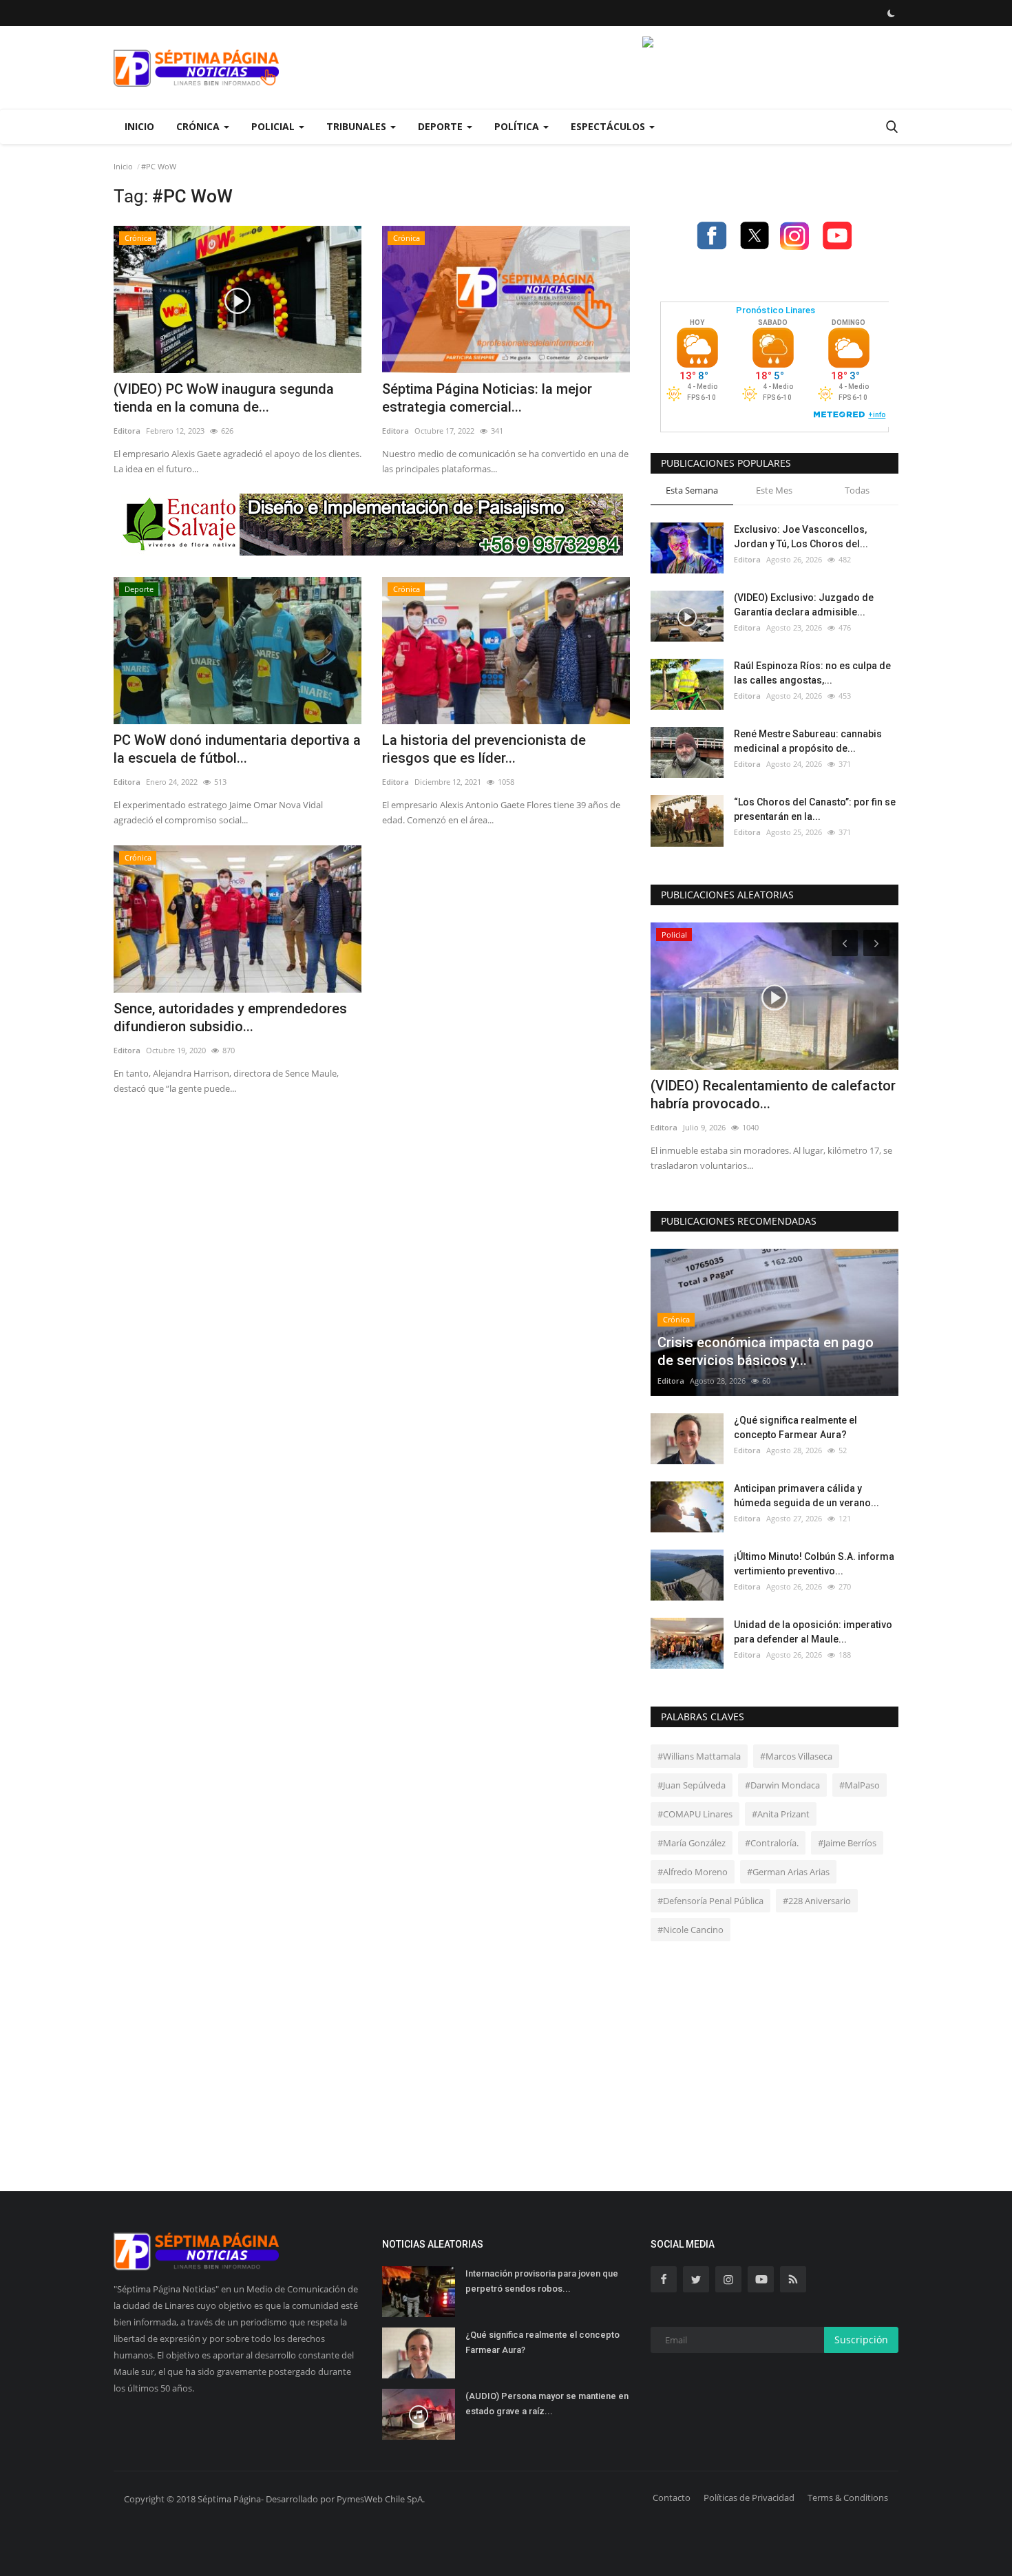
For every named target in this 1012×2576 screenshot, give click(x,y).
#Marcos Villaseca (796, 1756)
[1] (891, 13)
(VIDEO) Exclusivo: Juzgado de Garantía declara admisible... (804, 605)
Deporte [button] (442, 126)
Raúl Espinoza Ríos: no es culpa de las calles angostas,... (812, 673)
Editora (127, 431)
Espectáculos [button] (609, 126)
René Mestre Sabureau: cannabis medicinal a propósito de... (808, 741)
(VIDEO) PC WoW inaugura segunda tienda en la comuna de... (224, 398)
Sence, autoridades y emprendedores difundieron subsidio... (230, 1017)
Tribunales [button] (358, 126)
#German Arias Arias (788, 1872)
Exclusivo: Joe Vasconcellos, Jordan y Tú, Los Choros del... (801, 537)
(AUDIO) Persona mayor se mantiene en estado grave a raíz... (547, 2404)
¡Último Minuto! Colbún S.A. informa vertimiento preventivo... (814, 1564)
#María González (692, 1843)
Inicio (139, 126)
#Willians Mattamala (699, 1756)
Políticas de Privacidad (749, 2498)
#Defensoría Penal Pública (710, 1901)
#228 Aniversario (817, 1901)
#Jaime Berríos (847, 1843)
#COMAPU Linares (695, 1814)
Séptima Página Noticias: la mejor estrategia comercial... (487, 398)
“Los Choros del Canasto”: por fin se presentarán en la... (815, 809)
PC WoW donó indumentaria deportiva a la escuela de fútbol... (237, 749)
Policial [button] (274, 126)
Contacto (672, 2498)
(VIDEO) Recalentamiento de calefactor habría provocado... (773, 1095)
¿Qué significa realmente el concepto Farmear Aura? (795, 1427)
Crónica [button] (199, 126)
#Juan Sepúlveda (692, 1785)
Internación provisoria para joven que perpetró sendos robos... (542, 2281)
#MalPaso (860, 1785)
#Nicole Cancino (691, 1930)
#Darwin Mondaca (782, 1785)
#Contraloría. (772, 1843)
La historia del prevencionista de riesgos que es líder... (484, 749)
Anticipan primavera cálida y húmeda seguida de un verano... (807, 1496)
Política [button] (518, 126)
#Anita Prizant (781, 1814)
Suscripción (861, 2340)
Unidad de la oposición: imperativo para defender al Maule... (813, 1632)
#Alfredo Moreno (693, 1872)
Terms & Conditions (848, 2498)
